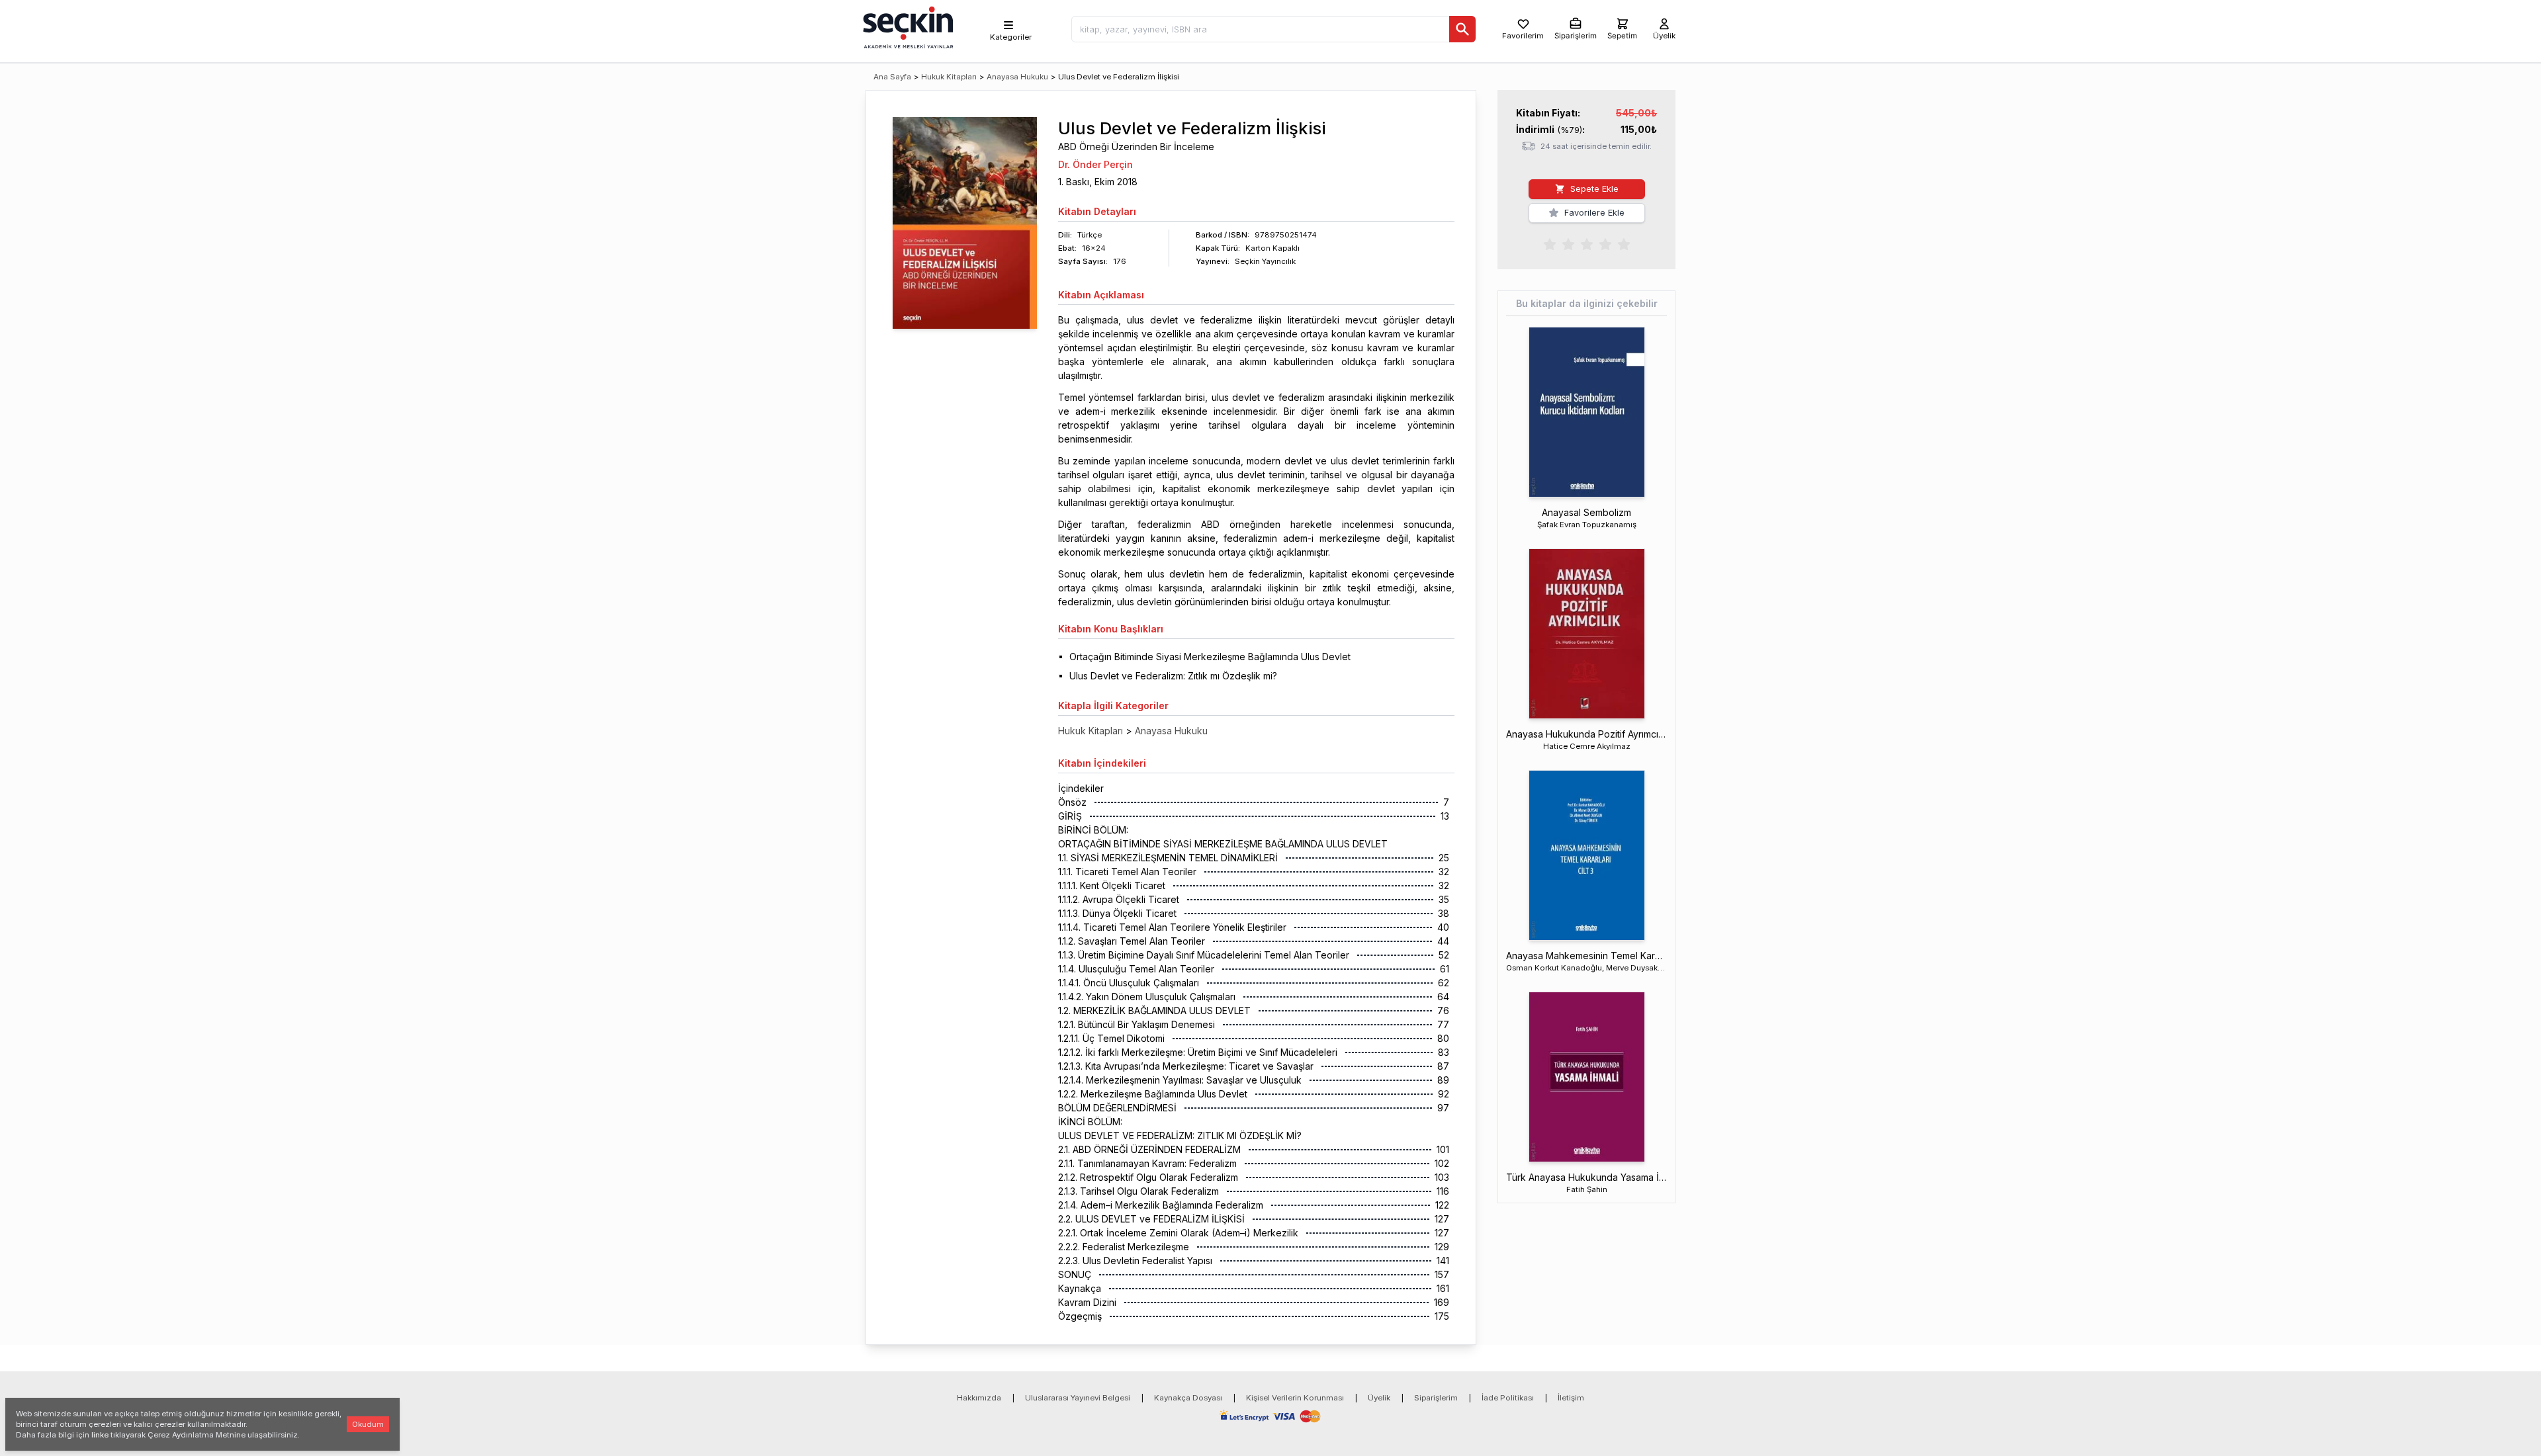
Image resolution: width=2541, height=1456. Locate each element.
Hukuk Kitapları (949, 77)
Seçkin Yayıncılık (1265, 261)
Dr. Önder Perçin (1095, 164)
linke (100, 1435)
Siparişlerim (1436, 1398)
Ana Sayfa (892, 77)
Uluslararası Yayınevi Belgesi (1078, 1398)
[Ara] (1462, 29)
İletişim (1571, 1398)
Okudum (368, 1424)
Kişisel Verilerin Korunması (1295, 1398)
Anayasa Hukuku (1017, 77)
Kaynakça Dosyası (1188, 1398)
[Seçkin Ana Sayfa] (907, 26)
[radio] (1550, 243)
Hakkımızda (979, 1398)
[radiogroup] (1587, 243)
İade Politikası (1508, 1398)
